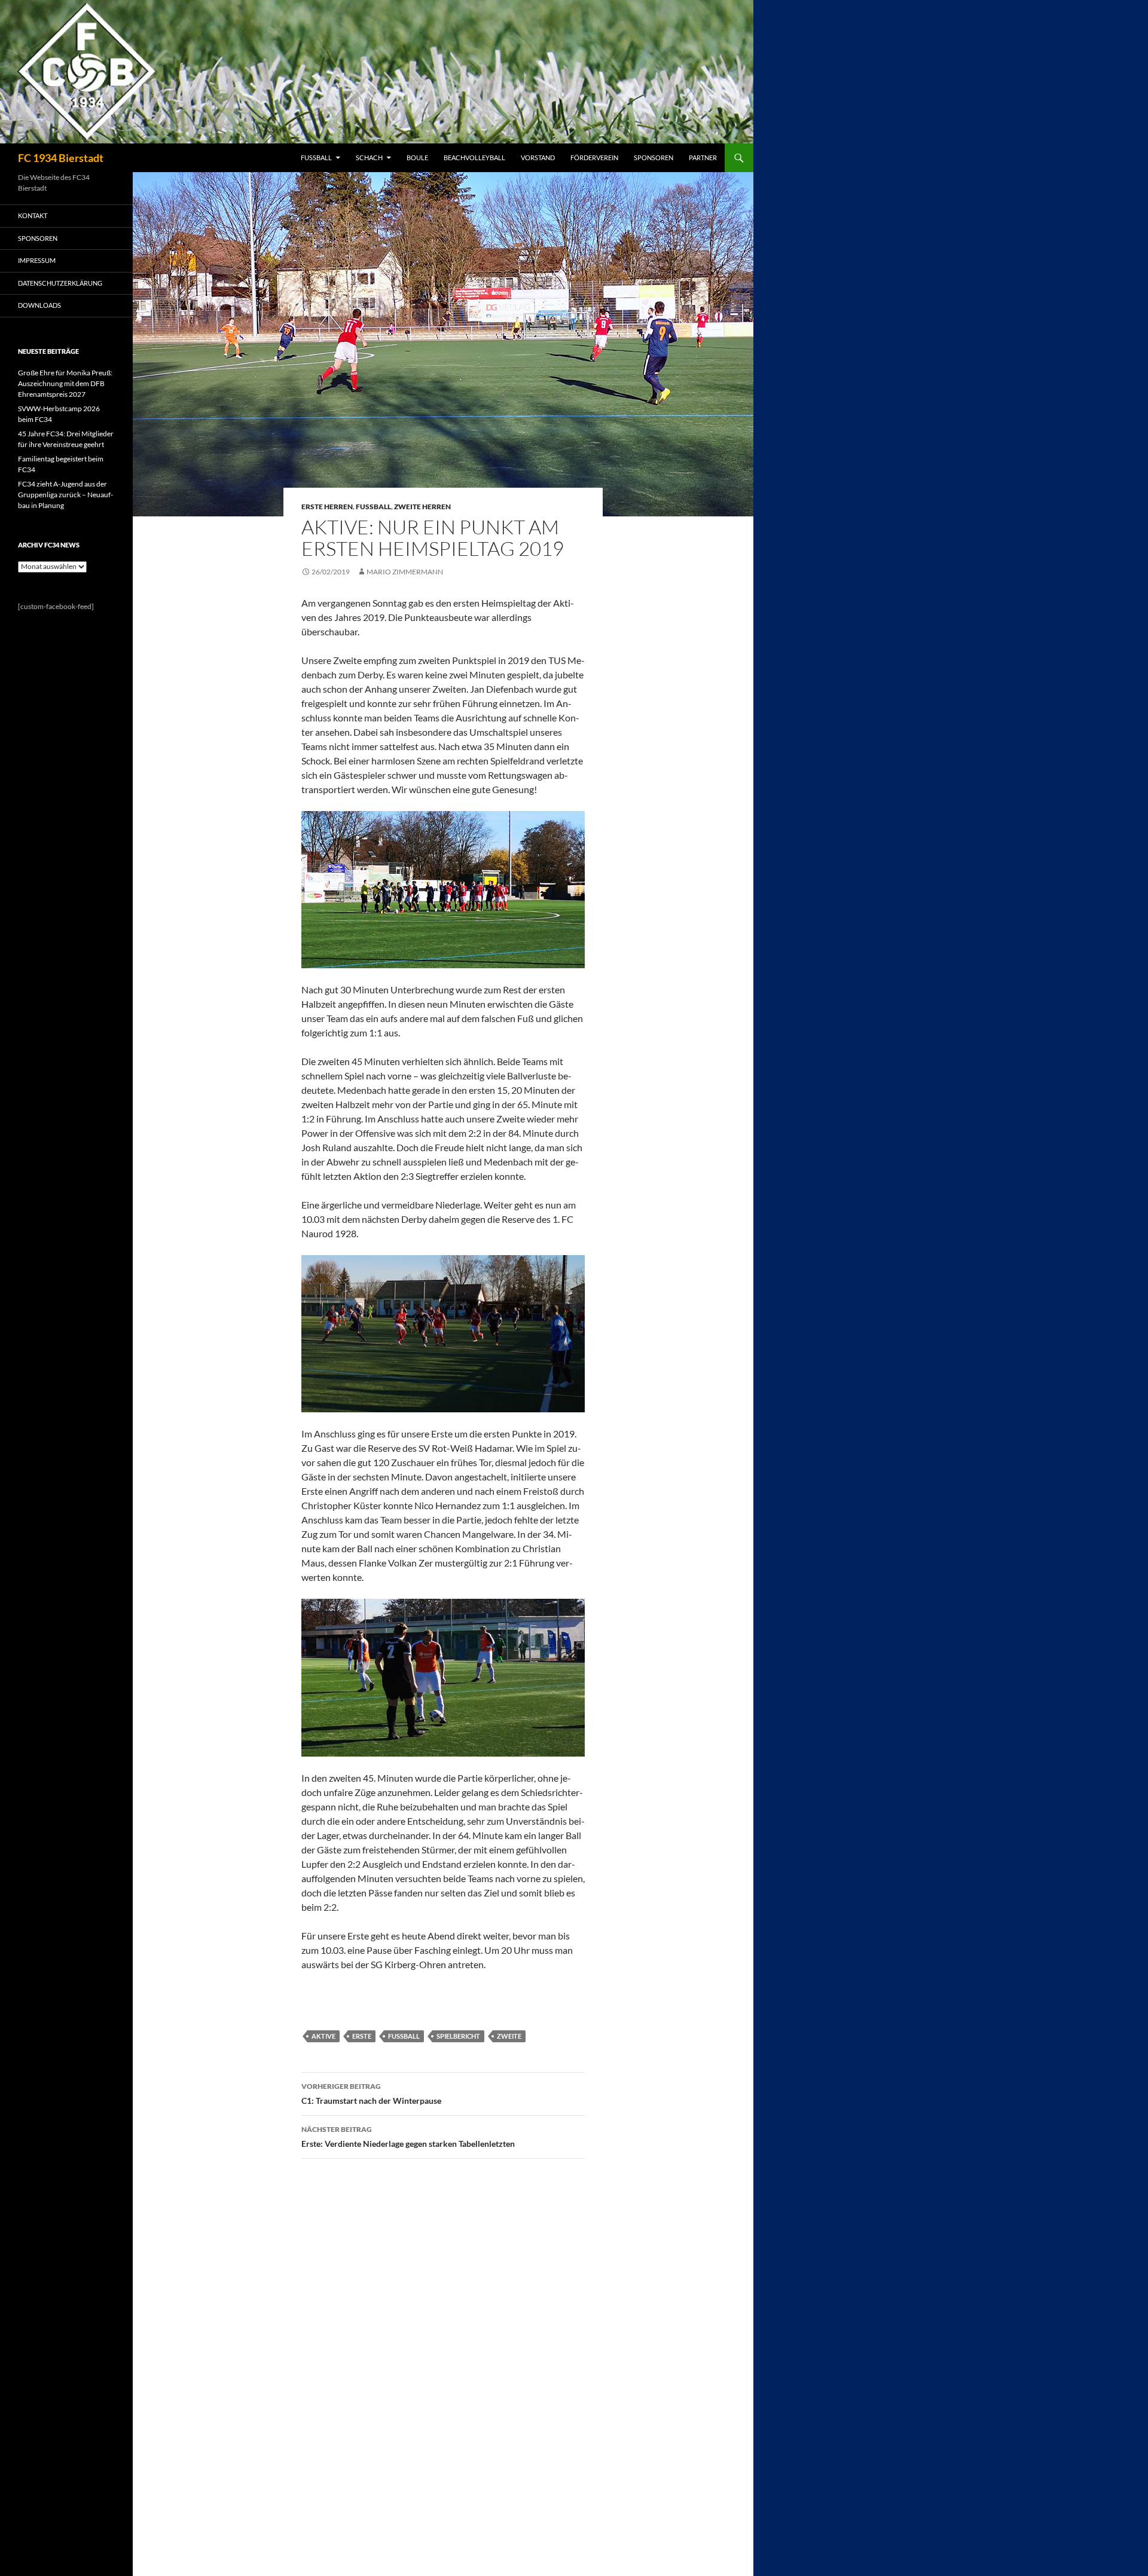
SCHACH (369, 157)
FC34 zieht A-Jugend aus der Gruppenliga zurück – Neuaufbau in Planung (65, 495)
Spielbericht (458, 2036)
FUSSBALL (316, 157)
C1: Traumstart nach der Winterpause (371, 2094)
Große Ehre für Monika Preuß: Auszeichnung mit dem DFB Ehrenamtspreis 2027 (65, 383)
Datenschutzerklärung (60, 283)
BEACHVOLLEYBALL (474, 157)
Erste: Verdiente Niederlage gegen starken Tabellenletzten (408, 2137)
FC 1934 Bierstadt (61, 158)
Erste (362, 2036)
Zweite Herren (422, 507)
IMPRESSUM (37, 260)
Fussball (373, 507)
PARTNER (703, 157)
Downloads (39, 305)
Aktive (323, 2036)
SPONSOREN (654, 157)
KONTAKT (33, 215)
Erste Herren (327, 507)
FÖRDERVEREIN (594, 157)
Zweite (509, 2036)
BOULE (417, 157)
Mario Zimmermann (405, 572)
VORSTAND (538, 157)
